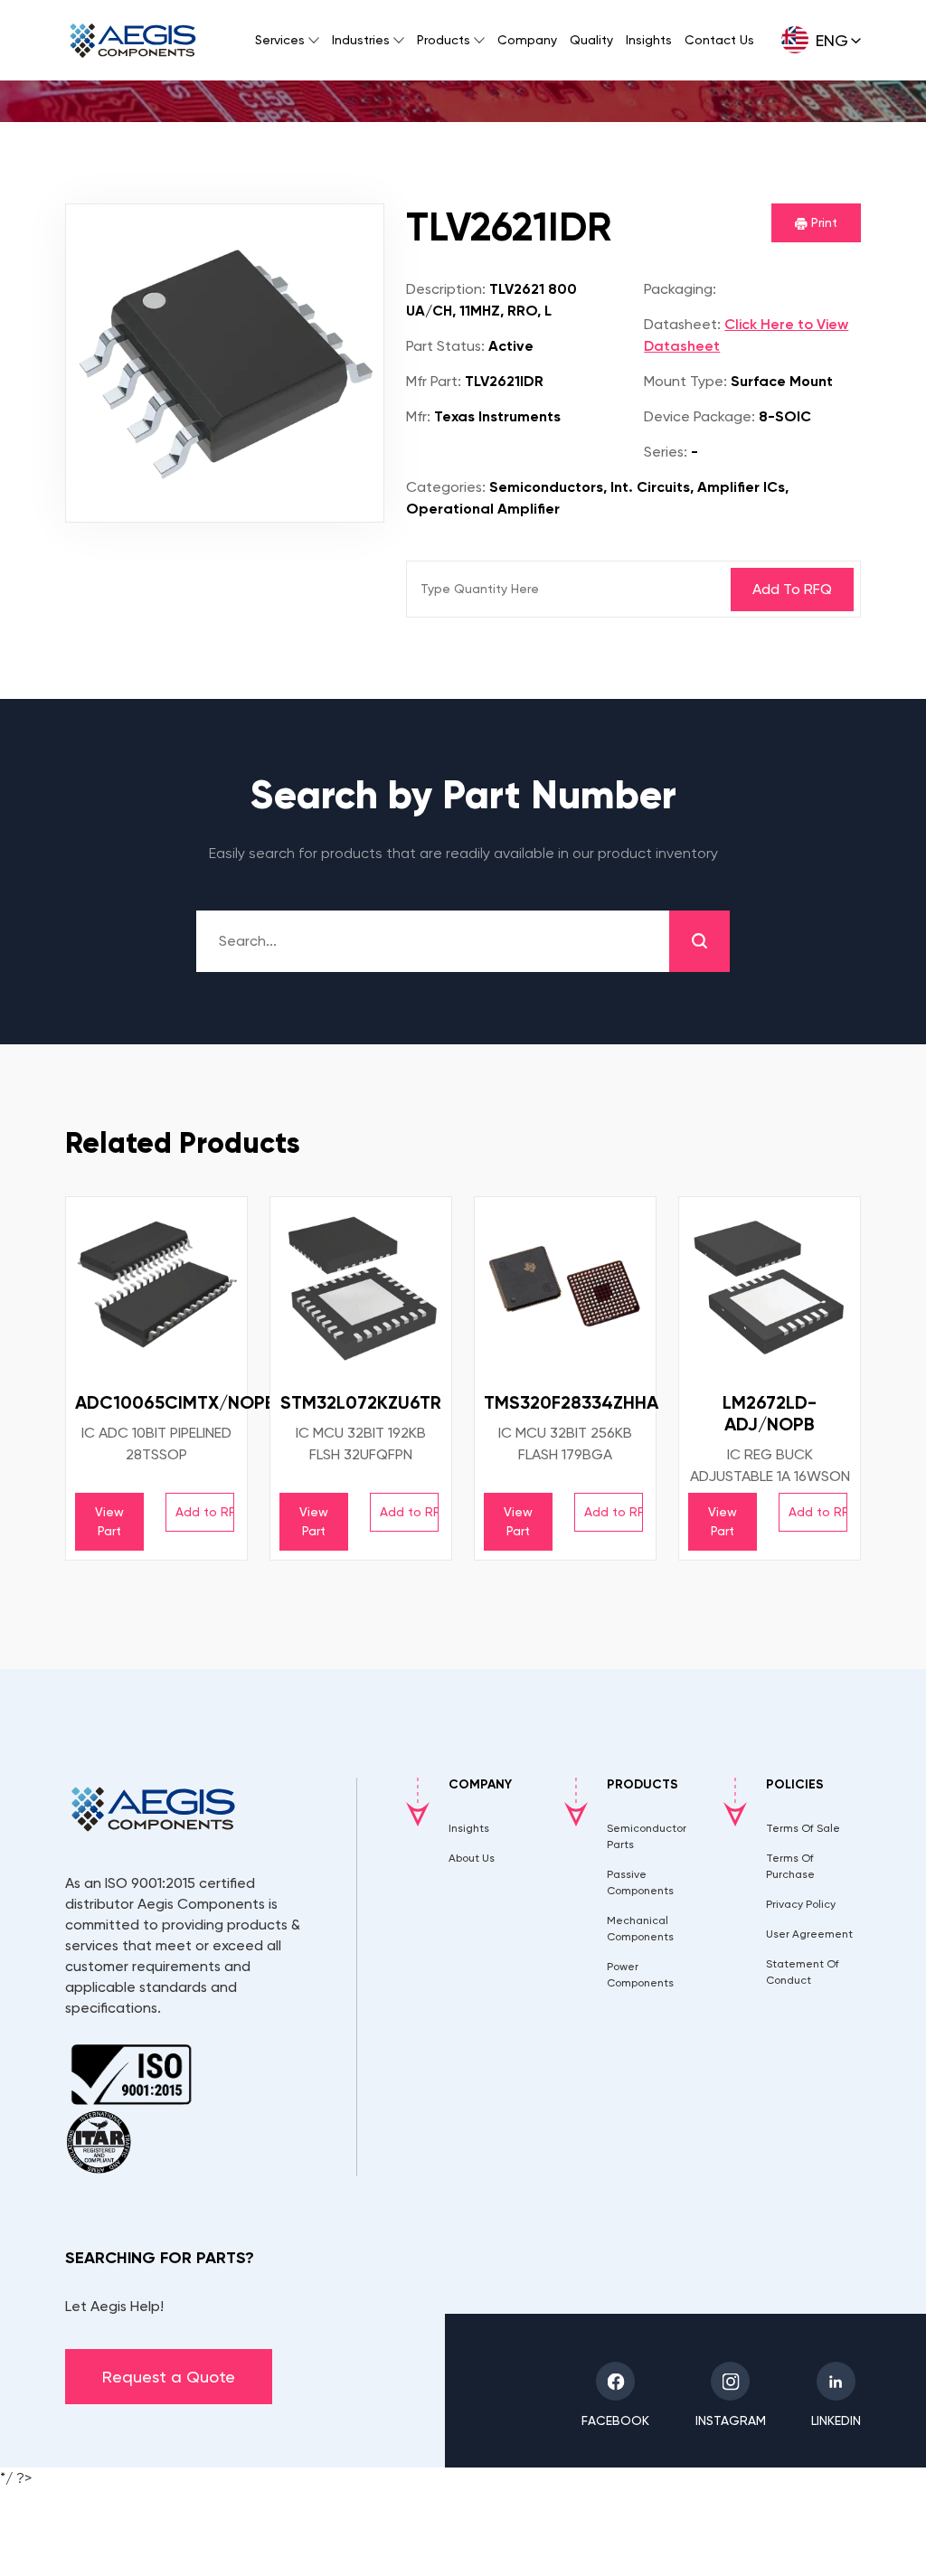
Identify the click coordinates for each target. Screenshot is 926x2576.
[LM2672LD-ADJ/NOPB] (770, 1288)
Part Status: (445, 346)
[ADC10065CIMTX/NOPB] (156, 1288)
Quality (591, 40)
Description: (446, 289)
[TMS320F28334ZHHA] (565, 1288)
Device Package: (699, 416)
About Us (472, 1858)
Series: (666, 452)
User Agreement (809, 1934)
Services (280, 40)
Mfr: (418, 416)
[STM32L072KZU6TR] (361, 1288)
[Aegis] (133, 41)
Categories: (446, 487)
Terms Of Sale (803, 1828)
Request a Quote (169, 2377)
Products (444, 40)
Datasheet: (682, 324)
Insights (649, 40)
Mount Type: (685, 381)
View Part (109, 1521)
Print (822, 222)
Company (527, 40)
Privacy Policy (801, 1904)
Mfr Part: (434, 381)
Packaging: (680, 289)
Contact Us (719, 40)
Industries (361, 40)
